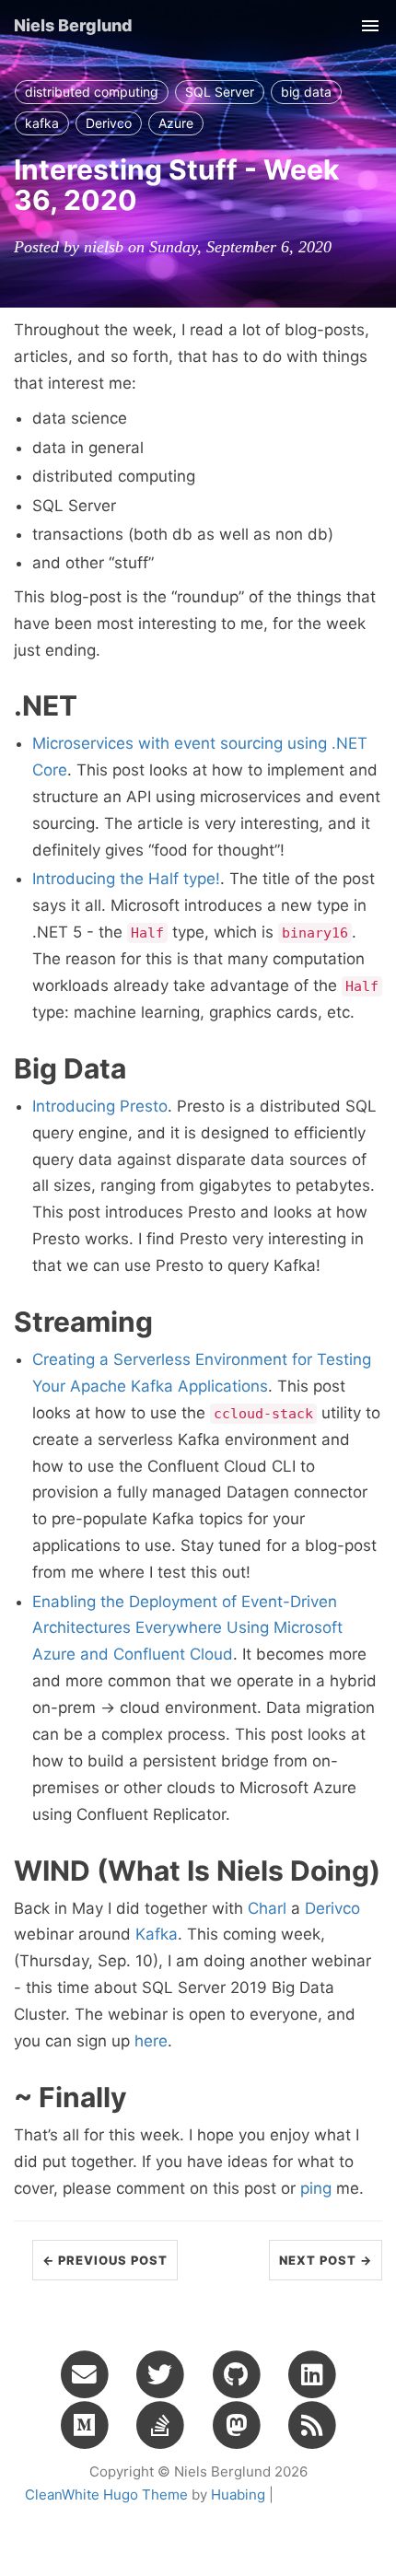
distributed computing (92, 92)
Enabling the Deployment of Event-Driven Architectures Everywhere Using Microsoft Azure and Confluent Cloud (187, 1628)
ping (316, 2188)
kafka (42, 123)
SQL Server (220, 92)
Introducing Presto (100, 1106)
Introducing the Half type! (126, 879)
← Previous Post (105, 2260)
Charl (267, 1908)
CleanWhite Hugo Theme (106, 2494)
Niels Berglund (73, 25)
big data (306, 92)
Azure (176, 123)
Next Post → (326, 2260)
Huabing (238, 2494)
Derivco (109, 123)
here (151, 2041)
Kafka (157, 1934)
